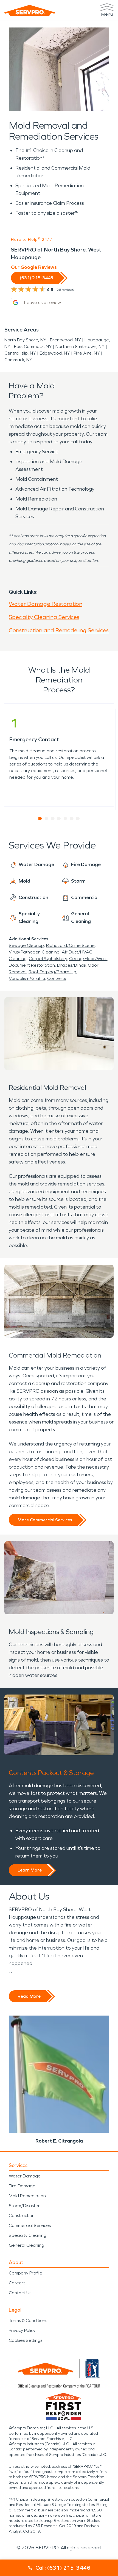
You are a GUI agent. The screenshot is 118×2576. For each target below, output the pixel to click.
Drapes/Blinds (71, 965)
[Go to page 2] (47, 819)
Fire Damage (22, 2186)
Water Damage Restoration (46, 604)
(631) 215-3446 (36, 278)
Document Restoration (32, 965)
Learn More (30, 1870)
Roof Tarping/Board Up (52, 972)
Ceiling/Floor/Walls (88, 959)
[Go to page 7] (78, 819)
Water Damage (25, 2176)
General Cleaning (26, 2245)
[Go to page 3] (53, 819)
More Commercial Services (45, 1520)
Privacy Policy (22, 2330)
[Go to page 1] (40, 819)
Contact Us (20, 2293)
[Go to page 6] (72, 819)
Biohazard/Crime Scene (70, 945)
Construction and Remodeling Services (59, 630)
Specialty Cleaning (28, 2235)
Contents (57, 978)
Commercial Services (30, 2225)
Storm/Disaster (24, 2206)
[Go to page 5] (65, 819)
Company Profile (26, 2273)
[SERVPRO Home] (30, 10)
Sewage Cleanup (26, 945)
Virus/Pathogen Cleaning (34, 952)
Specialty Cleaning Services (44, 617)
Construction (22, 2216)
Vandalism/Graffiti (27, 978)
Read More (29, 1996)
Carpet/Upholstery (48, 959)
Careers (17, 2283)
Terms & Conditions (28, 2321)
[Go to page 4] (59, 819)
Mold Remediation (27, 2196)
